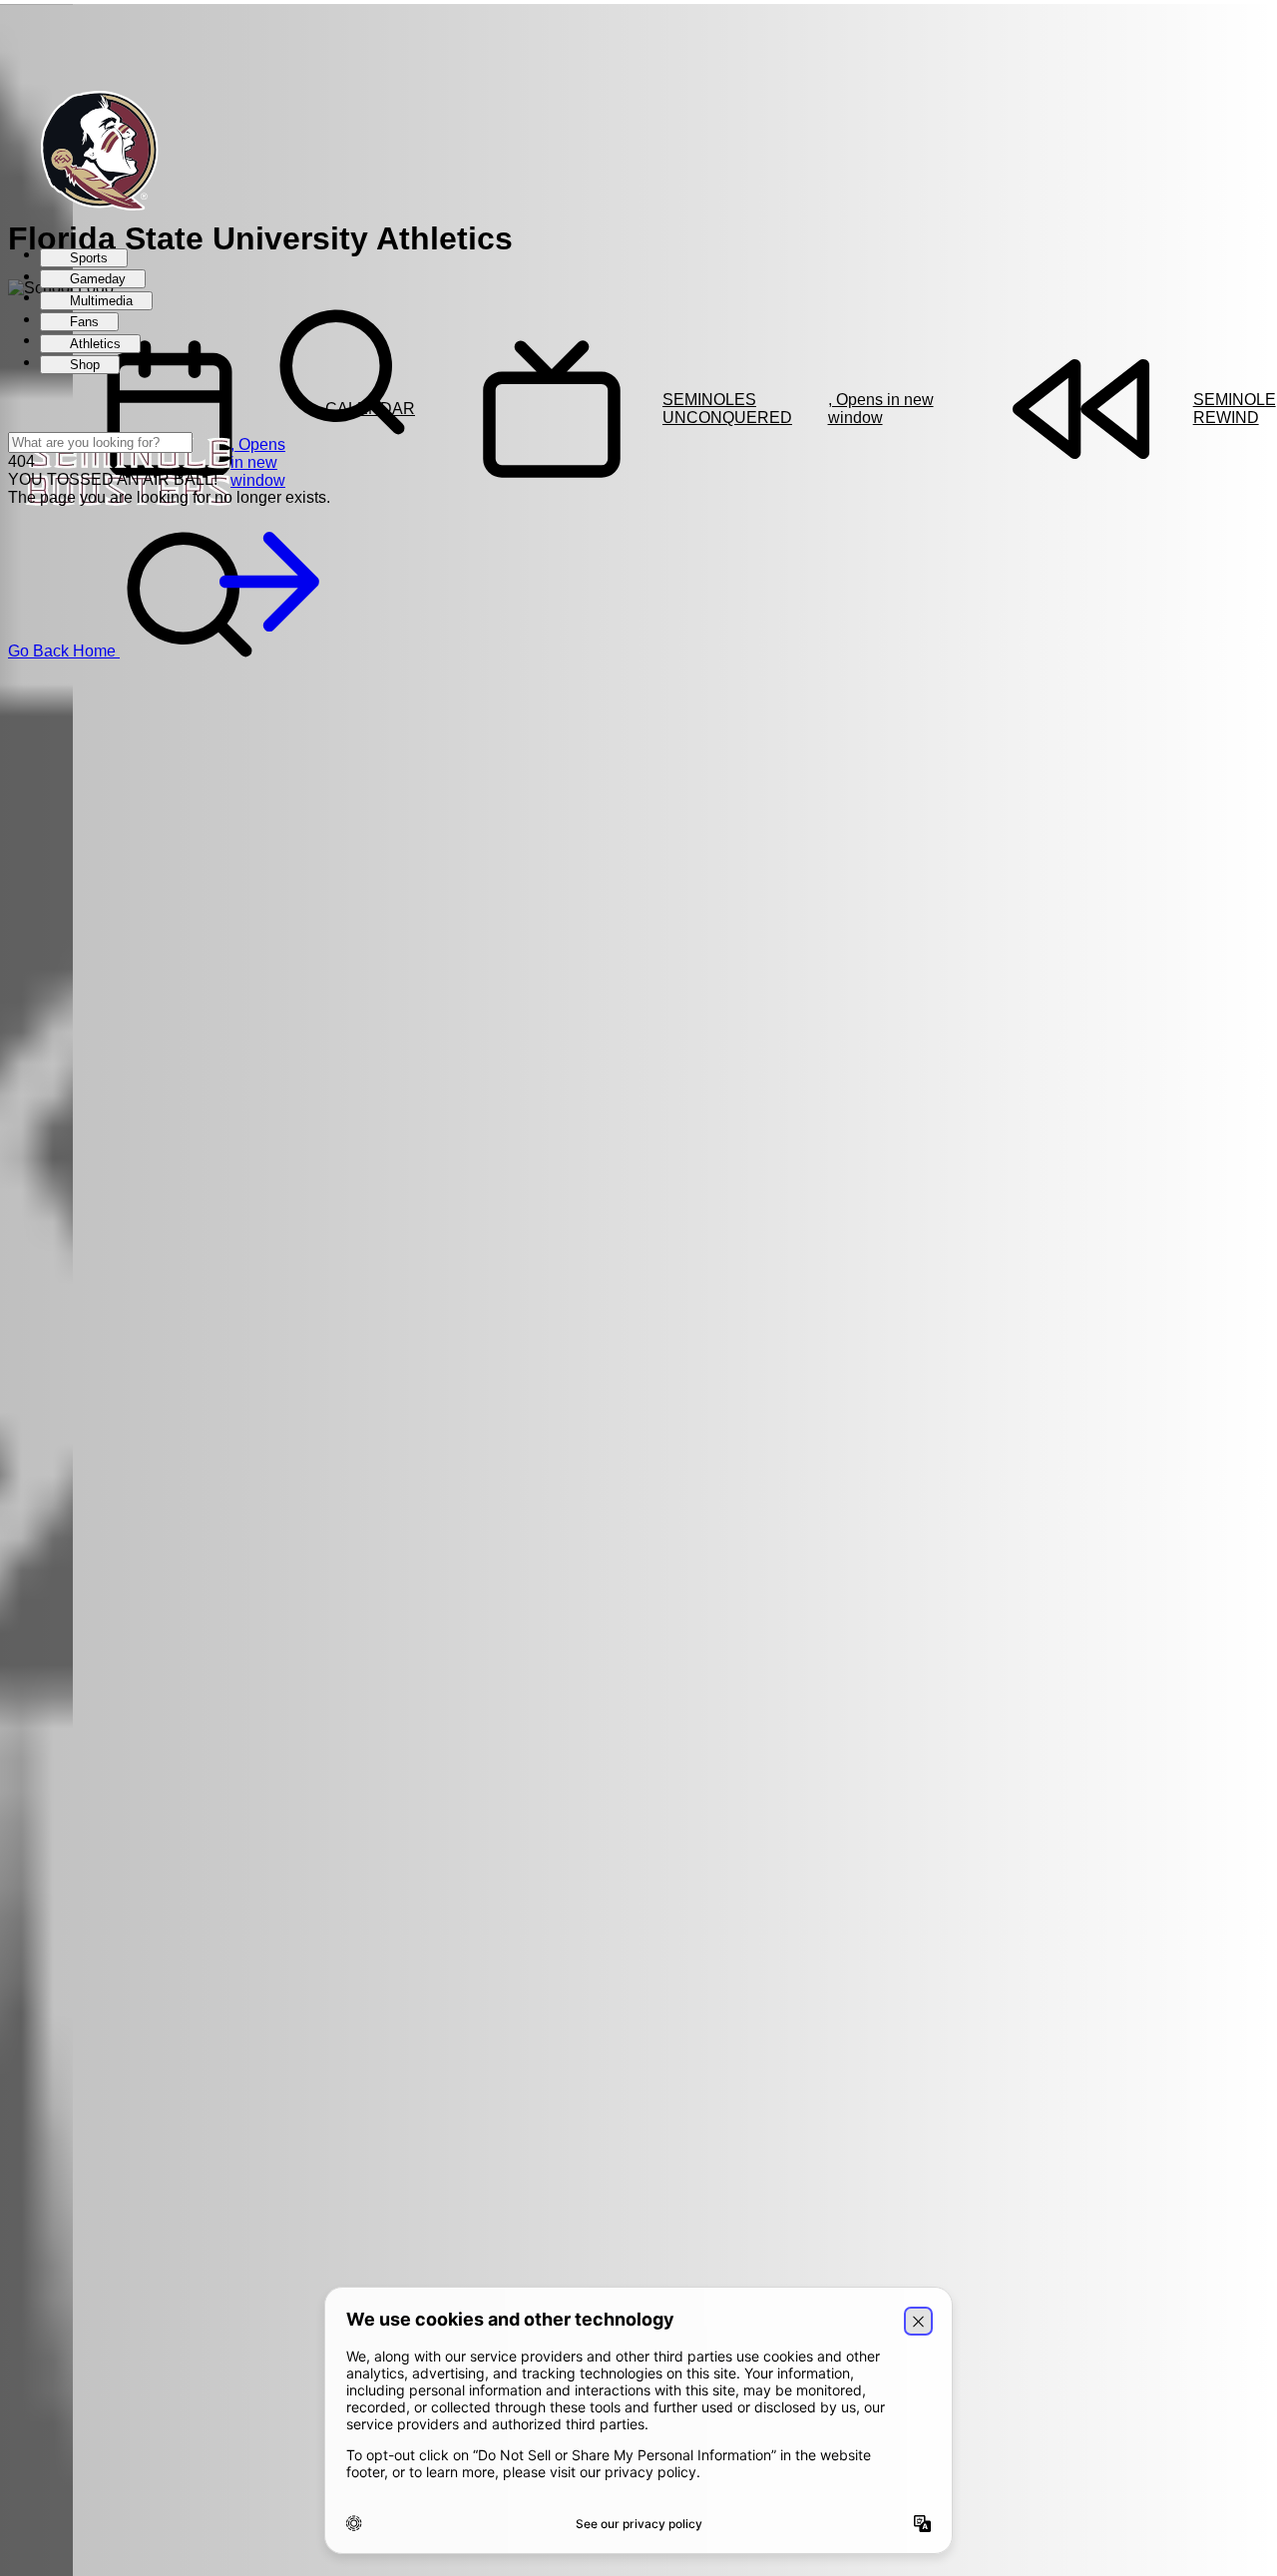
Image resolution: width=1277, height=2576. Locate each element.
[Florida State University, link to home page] (89, 153)
